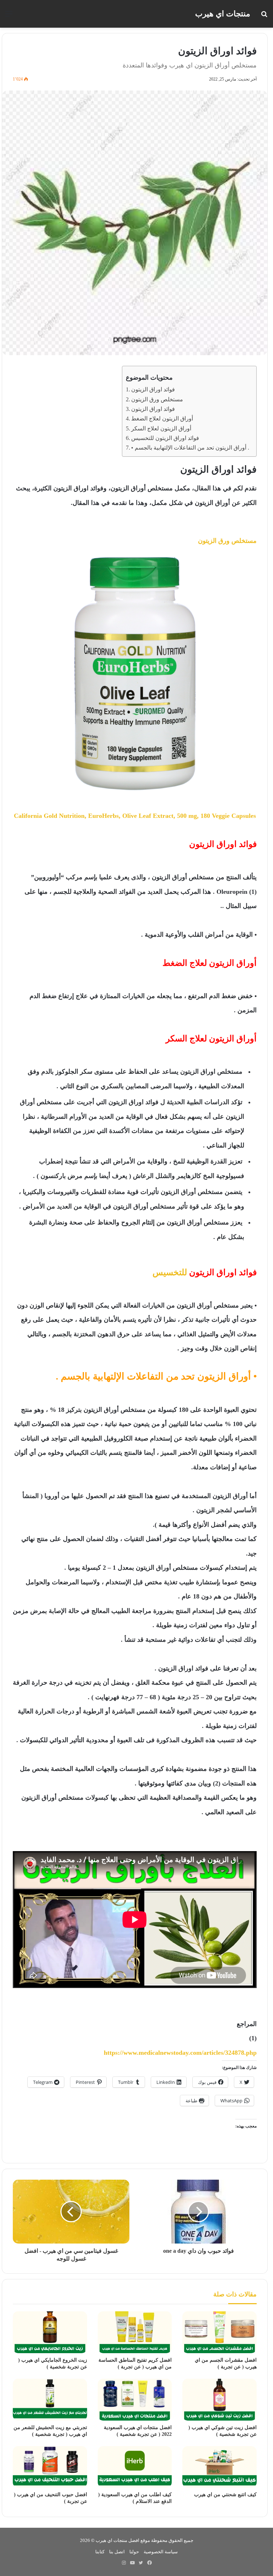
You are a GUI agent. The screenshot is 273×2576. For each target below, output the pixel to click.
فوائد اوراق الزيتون (153, 390)
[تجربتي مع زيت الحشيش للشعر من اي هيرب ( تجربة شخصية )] (50, 2400)
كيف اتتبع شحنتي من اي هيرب (225, 2495)
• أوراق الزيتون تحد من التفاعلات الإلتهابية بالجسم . (190, 448)
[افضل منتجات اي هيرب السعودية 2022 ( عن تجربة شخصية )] (135, 2400)
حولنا (134, 2552)
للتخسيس (170, 1272)
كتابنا (100, 2552)
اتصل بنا (117, 2552)
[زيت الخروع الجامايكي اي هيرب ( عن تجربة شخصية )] (50, 2332)
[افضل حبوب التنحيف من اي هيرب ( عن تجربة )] (50, 2467)
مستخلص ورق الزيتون (157, 400)
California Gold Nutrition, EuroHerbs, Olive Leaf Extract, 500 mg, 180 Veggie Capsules (135, 816)
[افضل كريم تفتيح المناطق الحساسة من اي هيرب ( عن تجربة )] (135, 2332)
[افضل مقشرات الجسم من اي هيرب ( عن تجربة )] (220, 2332)
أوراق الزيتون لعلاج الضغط (162, 419)
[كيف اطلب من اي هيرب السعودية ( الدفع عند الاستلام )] (135, 2467)
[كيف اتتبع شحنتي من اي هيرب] (220, 2467)
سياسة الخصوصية (161, 2552)
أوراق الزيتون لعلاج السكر (161, 429)
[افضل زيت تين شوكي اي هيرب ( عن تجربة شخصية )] (220, 2400)
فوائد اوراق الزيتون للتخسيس (165, 438)
